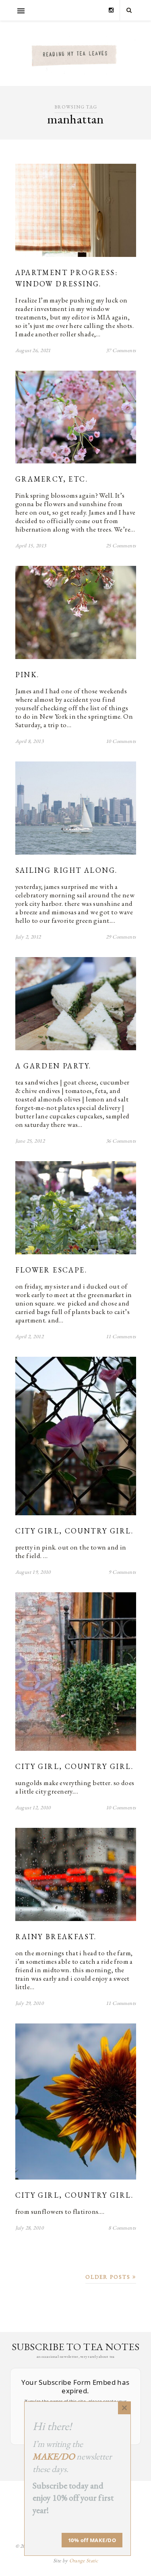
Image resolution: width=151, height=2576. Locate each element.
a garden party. (53, 1066)
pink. (27, 675)
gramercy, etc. (52, 479)
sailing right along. (66, 870)
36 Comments (121, 1141)
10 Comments (121, 741)
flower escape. (51, 1270)
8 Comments (122, 2228)
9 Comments (122, 1572)
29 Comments (121, 937)
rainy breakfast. (56, 1937)
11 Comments (121, 1336)
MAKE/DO (54, 2456)
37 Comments (121, 350)
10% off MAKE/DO (92, 2540)
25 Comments (121, 545)
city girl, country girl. (74, 1531)
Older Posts (109, 2277)
